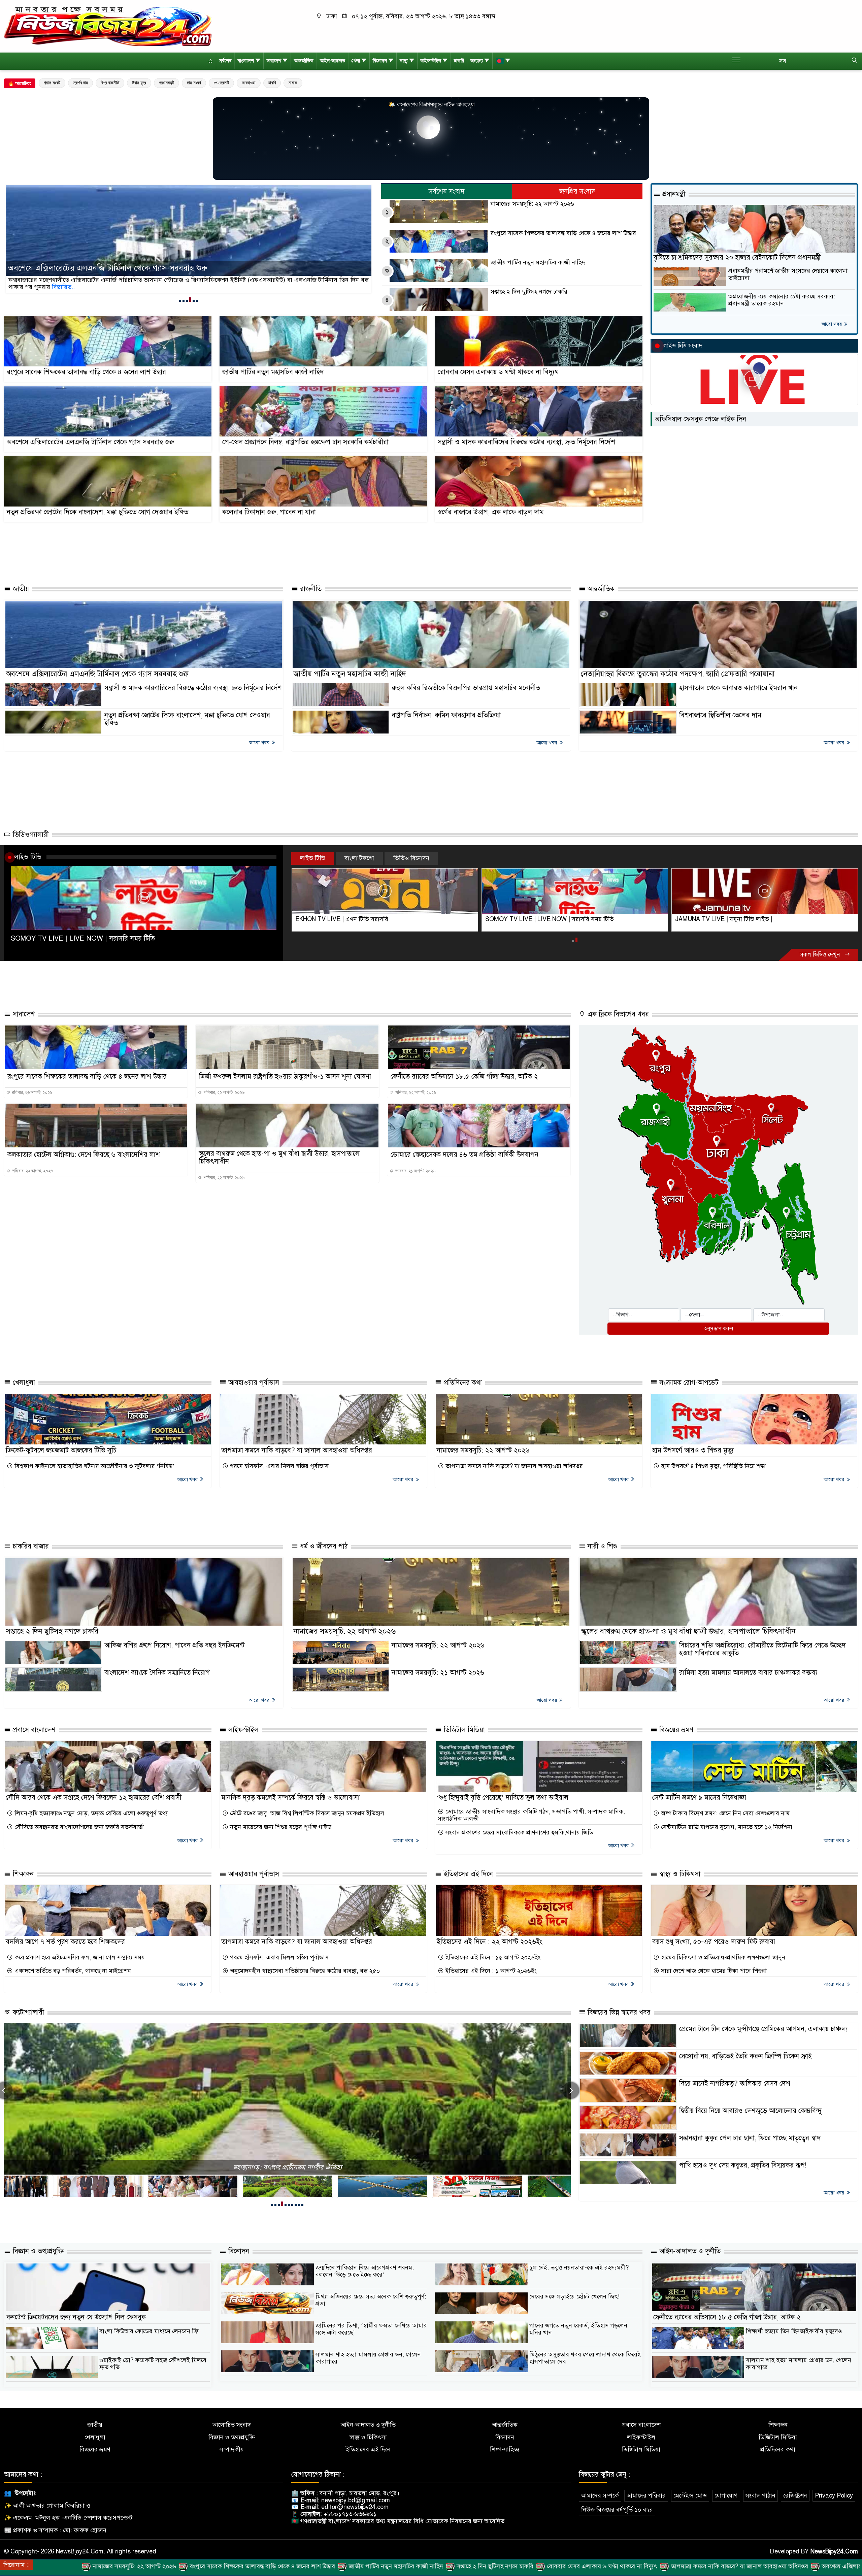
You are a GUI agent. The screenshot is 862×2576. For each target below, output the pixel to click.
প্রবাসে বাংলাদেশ (33, 1730)
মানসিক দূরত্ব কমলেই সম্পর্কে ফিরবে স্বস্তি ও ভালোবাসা (290, 1798)
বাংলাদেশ (246, 61)
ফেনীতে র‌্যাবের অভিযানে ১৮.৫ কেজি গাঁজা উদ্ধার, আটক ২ (464, 1077)
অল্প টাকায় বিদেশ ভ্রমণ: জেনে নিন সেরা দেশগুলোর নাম (724, 1813)
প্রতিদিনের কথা (462, 1383)
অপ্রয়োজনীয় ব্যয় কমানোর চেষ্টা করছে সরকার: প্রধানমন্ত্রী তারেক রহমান (782, 300)
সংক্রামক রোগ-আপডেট (688, 1383)
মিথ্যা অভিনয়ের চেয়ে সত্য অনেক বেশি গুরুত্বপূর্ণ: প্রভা (371, 2300)
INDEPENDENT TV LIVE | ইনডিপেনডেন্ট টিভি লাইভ (361, 919)
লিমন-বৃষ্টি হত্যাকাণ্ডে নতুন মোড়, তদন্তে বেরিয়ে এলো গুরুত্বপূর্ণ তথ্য (90, 1813)
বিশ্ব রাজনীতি (110, 83)
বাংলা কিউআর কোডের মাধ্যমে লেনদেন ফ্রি (149, 2331)
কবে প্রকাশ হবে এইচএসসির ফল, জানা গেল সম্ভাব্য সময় (79, 1958)
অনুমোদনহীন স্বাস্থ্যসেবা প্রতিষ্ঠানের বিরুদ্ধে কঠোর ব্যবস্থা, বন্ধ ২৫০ (304, 1971)
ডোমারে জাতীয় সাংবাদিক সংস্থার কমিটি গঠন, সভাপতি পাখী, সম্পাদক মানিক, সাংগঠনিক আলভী (531, 1815)
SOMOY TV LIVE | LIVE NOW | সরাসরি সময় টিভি (83, 938)
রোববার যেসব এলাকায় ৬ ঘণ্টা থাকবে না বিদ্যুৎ (498, 372)
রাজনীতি (310, 589)
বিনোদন (380, 61)
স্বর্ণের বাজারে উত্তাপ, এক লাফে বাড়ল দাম (491, 512)
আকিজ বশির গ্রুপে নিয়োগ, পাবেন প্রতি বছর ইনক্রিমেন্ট (174, 1645)
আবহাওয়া (249, 83)
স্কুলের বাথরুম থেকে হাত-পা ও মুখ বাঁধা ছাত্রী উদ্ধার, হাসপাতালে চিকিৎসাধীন (279, 1157)
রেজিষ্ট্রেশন (795, 2496)
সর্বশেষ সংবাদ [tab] (447, 191)
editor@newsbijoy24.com (355, 2507)
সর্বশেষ (225, 61)
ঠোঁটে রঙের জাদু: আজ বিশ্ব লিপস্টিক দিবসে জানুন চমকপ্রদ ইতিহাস (306, 1813)
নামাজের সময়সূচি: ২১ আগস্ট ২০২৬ (438, 1673)
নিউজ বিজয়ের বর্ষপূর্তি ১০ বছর (617, 2510)
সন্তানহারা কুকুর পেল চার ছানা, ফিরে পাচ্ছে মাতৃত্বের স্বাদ (750, 2138)
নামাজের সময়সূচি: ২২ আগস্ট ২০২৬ (532, 204)
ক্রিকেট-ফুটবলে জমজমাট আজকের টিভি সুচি (61, 1450)
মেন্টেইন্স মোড (690, 2496)
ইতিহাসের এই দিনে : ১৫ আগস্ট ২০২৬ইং (492, 1958)
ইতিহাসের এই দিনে (467, 1874)
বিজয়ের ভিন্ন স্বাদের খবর (618, 2012)
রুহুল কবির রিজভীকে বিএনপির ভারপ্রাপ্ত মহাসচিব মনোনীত (466, 688)
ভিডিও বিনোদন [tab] (411, 858)
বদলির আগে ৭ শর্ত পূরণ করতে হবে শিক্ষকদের (65, 1942)
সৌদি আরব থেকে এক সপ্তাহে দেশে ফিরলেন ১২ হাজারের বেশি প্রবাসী (94, 1798)
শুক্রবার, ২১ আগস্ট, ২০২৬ (415, 1171)
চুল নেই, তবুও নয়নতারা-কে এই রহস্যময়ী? (579, 2268)
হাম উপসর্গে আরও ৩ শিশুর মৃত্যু (693, 1450)
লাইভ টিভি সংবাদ (683, 346)
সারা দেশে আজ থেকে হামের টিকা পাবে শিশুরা (713, 1971)
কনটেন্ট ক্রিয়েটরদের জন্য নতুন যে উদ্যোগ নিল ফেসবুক (76, 2317)
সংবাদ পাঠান (760, 2496)
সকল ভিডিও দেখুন (821, 955)
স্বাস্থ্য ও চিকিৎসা (679, 1874)
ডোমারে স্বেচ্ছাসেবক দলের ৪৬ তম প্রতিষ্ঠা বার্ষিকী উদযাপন (465, 1155)
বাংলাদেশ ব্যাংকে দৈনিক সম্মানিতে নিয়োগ (157, 1673)
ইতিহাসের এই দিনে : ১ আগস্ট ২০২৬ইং (490, 1971)
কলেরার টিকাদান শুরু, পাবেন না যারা (269, 512)
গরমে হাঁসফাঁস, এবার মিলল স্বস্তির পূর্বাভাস (278, 1466)
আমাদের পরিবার (646, 2496)
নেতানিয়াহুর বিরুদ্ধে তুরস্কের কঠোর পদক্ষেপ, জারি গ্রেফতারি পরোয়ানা (678, 674)
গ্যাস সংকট (52, 83)
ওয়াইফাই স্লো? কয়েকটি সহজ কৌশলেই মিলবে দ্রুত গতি (153, 2364)
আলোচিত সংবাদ (232, 2425)
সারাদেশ (274, 61)
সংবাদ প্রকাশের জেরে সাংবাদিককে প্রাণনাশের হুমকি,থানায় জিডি (519, 1833)
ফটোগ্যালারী (27, 2012)
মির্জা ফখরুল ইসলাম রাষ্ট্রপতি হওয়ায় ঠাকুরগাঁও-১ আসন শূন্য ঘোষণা (285, 1077)
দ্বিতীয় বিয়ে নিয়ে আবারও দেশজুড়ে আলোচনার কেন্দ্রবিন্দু (750, 2111)
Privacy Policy (834, 2496)
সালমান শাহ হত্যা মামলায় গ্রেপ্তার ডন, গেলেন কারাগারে (368, 2358)
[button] (180, 300)
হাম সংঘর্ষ (194, 83)
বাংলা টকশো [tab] (359, 858)
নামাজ (293, 83)
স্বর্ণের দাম (80, 83)
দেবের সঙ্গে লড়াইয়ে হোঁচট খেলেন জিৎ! (574, 2296)
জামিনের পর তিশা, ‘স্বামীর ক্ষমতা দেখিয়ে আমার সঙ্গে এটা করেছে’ (371, 2329)
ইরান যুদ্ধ (139, 83)
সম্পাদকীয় (232, 2450)
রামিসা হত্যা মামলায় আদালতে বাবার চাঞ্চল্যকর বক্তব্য (748, 1673)
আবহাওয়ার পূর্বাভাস (253, 1383)
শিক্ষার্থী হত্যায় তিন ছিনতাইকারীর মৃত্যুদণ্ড (794, 2331)
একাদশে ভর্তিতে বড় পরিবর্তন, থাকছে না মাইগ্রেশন (72, 1971)
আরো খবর (832, 324)
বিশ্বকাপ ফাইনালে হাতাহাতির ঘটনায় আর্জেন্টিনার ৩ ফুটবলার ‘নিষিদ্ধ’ (94, 1466)
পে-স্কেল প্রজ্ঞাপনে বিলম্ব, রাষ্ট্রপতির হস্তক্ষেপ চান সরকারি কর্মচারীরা (305, 442)
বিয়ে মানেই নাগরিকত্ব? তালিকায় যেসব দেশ (735, 2083)
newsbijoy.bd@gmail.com (356, 2500)
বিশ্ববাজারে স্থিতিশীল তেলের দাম (720, 715)
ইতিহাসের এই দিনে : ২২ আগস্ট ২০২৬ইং (489, 1942)
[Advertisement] (335, 554)
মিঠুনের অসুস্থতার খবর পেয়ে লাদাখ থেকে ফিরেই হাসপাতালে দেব (585, 2358)
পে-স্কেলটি (221, 83)
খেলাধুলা (23, 1383)
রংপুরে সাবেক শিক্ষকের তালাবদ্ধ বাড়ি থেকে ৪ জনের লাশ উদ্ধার (103, 268)
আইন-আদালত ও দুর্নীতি (689, 2251)
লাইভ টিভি (28, 857)
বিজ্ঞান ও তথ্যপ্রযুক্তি (37, 2251)
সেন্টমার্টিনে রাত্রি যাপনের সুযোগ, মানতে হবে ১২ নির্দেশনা (726, 1827)
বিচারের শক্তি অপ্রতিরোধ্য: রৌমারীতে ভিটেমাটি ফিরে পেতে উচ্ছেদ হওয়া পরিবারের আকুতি (762, 1649)
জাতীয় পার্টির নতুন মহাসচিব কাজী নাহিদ (538, 263)
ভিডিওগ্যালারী (30, 835)
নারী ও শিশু (601, 1546)
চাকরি (459, 61)
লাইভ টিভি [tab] (313, 858)
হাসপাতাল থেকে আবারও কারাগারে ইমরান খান (738, 688)
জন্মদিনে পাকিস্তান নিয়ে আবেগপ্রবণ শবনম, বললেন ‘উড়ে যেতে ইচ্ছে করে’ (365, 2271)
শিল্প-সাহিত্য (505, 2450)
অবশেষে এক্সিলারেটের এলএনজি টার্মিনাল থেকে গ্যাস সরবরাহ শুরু (90, 442)
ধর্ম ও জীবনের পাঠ (323, 1546)
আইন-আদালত (333, 61)
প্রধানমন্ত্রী (167, 83)
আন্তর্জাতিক (304, 61)
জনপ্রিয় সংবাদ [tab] (577, 191)
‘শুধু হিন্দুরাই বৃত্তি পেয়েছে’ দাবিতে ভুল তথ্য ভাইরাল (503, 1798)
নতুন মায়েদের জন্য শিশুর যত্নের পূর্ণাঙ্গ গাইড (280, 1827)
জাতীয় (20, 589)
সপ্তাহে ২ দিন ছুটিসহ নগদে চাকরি (529, 292)
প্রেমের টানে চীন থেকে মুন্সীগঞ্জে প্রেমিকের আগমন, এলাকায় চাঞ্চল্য (764, 2029)
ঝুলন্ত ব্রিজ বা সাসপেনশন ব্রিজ (288, 2167)
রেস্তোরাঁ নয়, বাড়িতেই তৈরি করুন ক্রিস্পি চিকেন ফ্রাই (745, 2056)
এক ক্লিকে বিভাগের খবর (617, 1014)
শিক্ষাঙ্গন (22, 1874)
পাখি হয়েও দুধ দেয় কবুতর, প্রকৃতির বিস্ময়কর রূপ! (743, 2165)
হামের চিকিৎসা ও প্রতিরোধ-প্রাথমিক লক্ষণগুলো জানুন (722, 1958)
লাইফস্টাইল (431, 61)
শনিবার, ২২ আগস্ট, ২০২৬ (224, 1093)
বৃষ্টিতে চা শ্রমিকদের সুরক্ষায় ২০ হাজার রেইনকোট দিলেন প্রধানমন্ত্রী (737, 257)
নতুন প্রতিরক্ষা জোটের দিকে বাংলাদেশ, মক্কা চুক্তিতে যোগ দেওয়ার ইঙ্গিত (97, 512)
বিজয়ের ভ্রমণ (675, 1730)
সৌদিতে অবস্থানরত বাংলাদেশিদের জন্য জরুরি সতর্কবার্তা (78, 1827)
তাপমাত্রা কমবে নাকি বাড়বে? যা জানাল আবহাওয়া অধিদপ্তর (297, 1450)
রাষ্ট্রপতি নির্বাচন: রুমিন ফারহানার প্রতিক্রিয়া (446, 715)
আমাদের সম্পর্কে (600, 2496)
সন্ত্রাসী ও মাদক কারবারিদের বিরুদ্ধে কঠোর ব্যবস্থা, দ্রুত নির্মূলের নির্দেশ (526, 442)
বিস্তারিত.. (20, 287)
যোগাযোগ (726, 2496)
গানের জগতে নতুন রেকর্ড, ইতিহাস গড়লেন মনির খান (578, 2329)
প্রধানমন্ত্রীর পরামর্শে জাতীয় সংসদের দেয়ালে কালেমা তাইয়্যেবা (788, 274)
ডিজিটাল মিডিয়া (463, 1730)
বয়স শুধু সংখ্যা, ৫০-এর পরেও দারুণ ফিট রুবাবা (714, 1942)
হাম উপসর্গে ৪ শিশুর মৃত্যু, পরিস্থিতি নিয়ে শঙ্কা (712, 1466)
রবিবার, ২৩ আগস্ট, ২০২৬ (32, 1093)
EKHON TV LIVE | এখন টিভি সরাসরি (532, 919)
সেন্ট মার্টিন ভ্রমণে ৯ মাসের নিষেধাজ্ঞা (699, 1798)
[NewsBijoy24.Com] (108, 26)
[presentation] (571, 2090)
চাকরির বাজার (30, 1546)
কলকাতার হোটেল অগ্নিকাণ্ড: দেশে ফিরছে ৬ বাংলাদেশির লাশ (84, 1155)
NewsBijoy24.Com (834, 2551)
